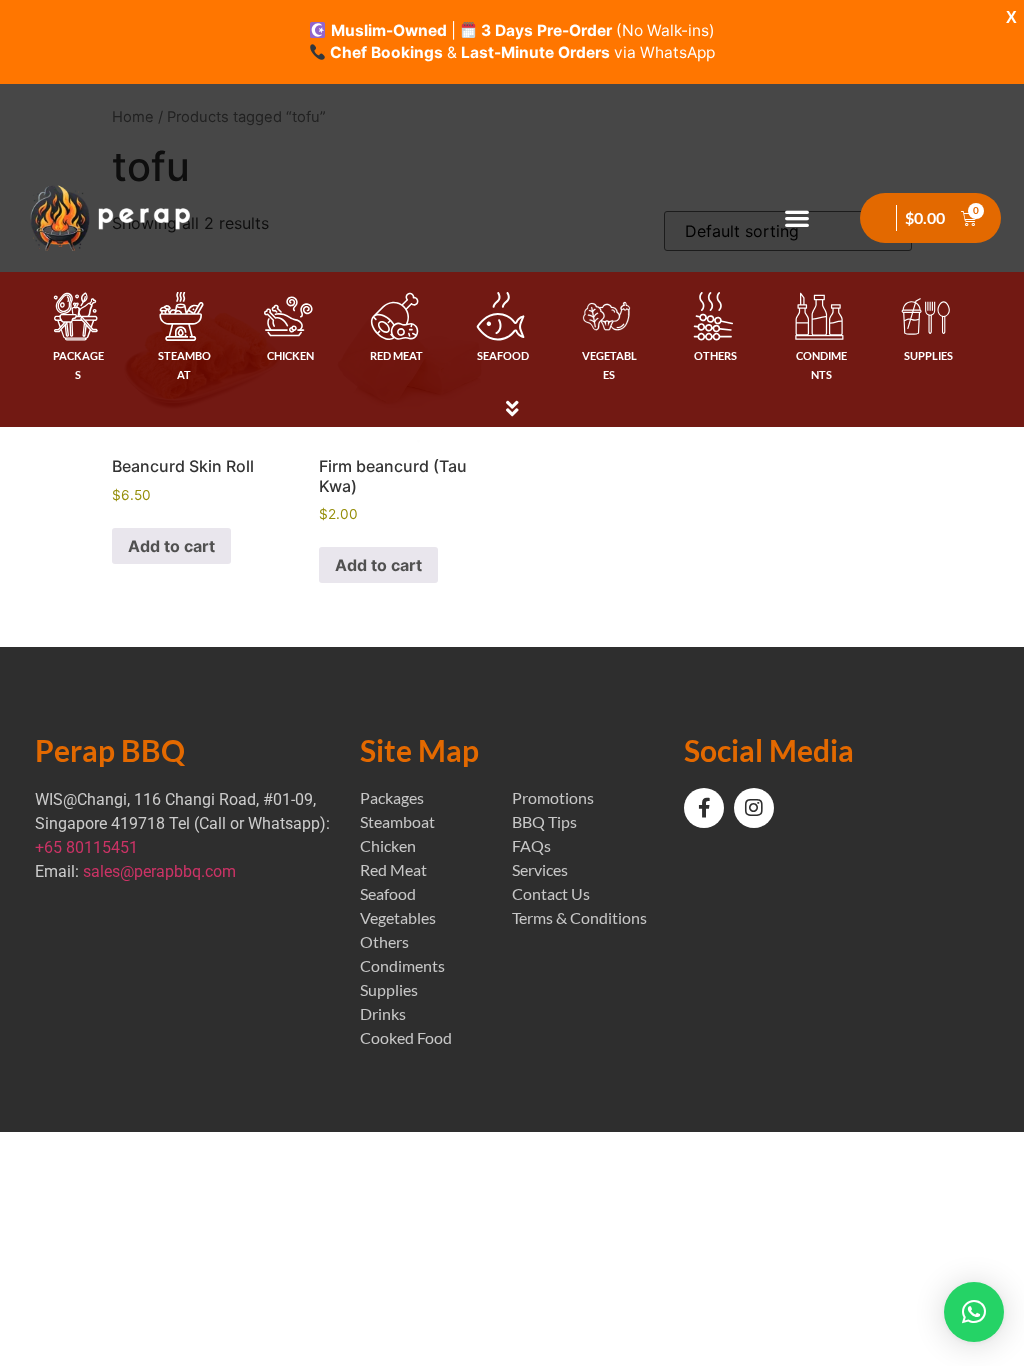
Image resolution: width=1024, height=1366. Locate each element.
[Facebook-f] (704, 808)
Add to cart (171, 546)
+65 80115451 (86, 847)
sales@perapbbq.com (159, 871)
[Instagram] (754, 808)
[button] (797, 218)
